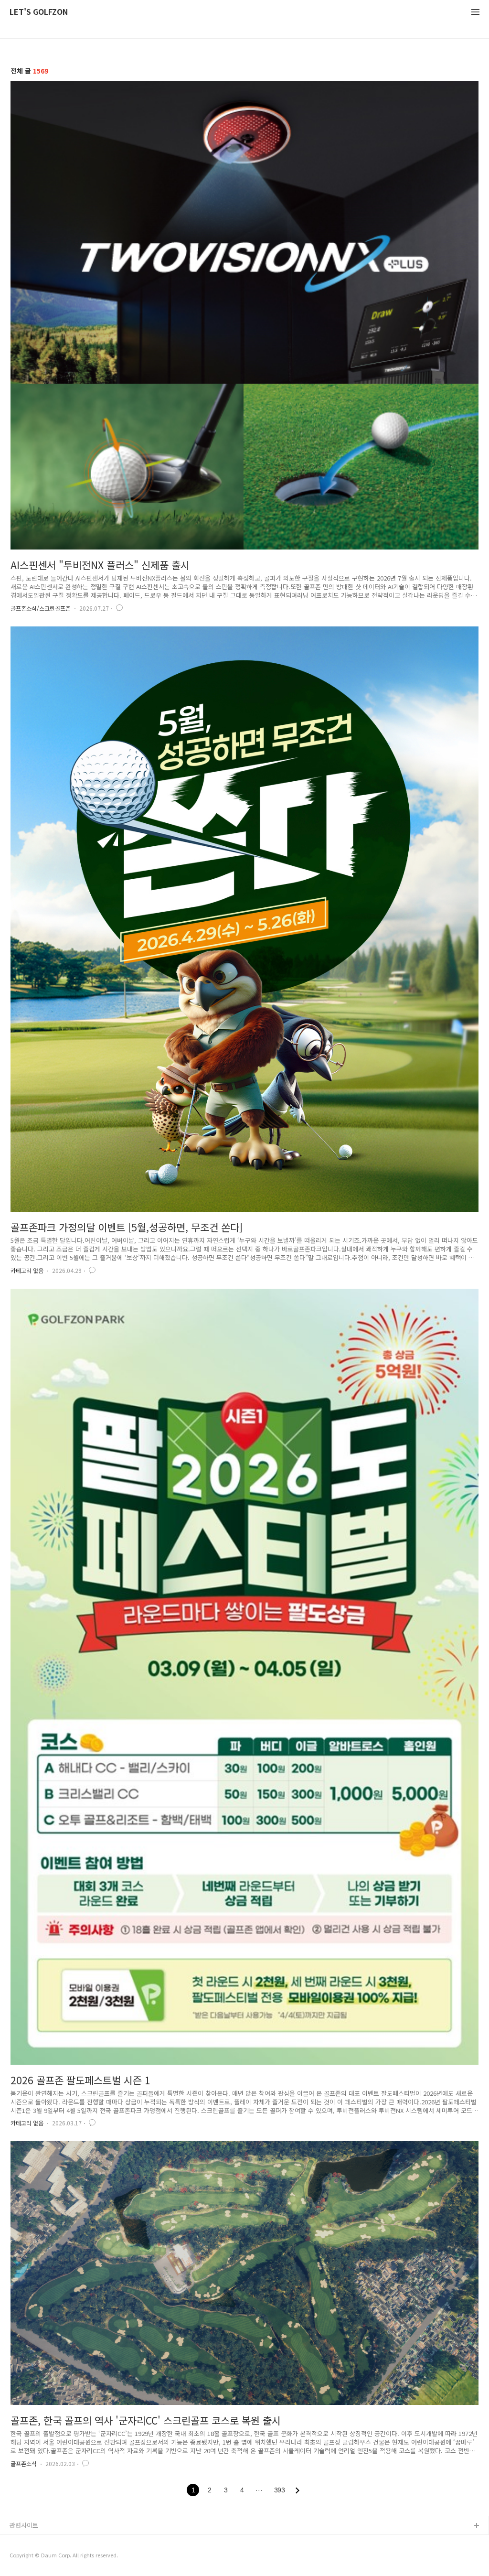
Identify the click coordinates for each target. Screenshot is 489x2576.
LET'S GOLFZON (39, 12)
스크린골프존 (27, 2557)
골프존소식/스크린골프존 (41, 608)
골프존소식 (24, 2463)
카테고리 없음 (27, 1270)
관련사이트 (24, 2525)
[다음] (298, 2490)
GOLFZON (25, 2541)
